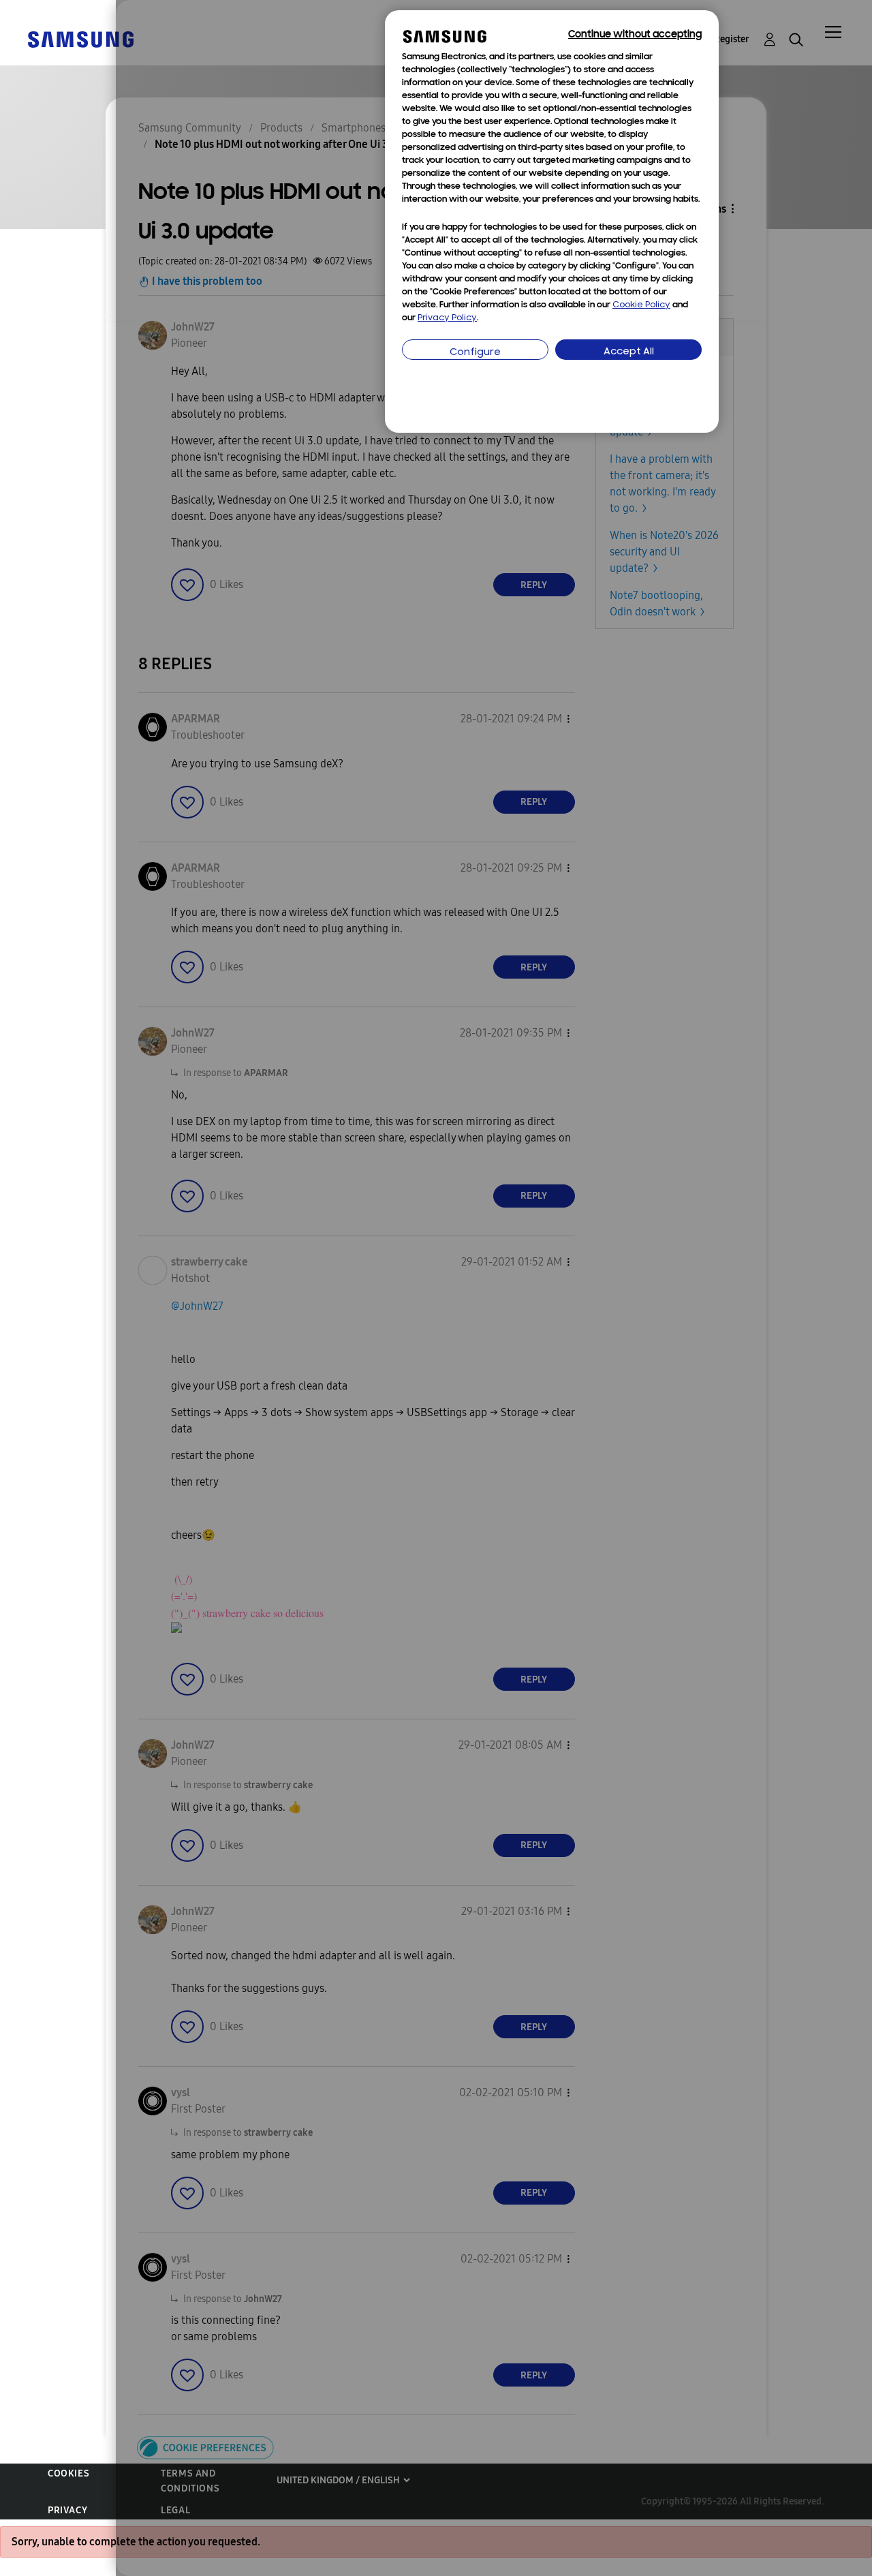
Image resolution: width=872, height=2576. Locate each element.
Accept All (629, 352)
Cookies (68, 2473)
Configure (475, 353)
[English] (80, 39)
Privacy (67, 2510)
